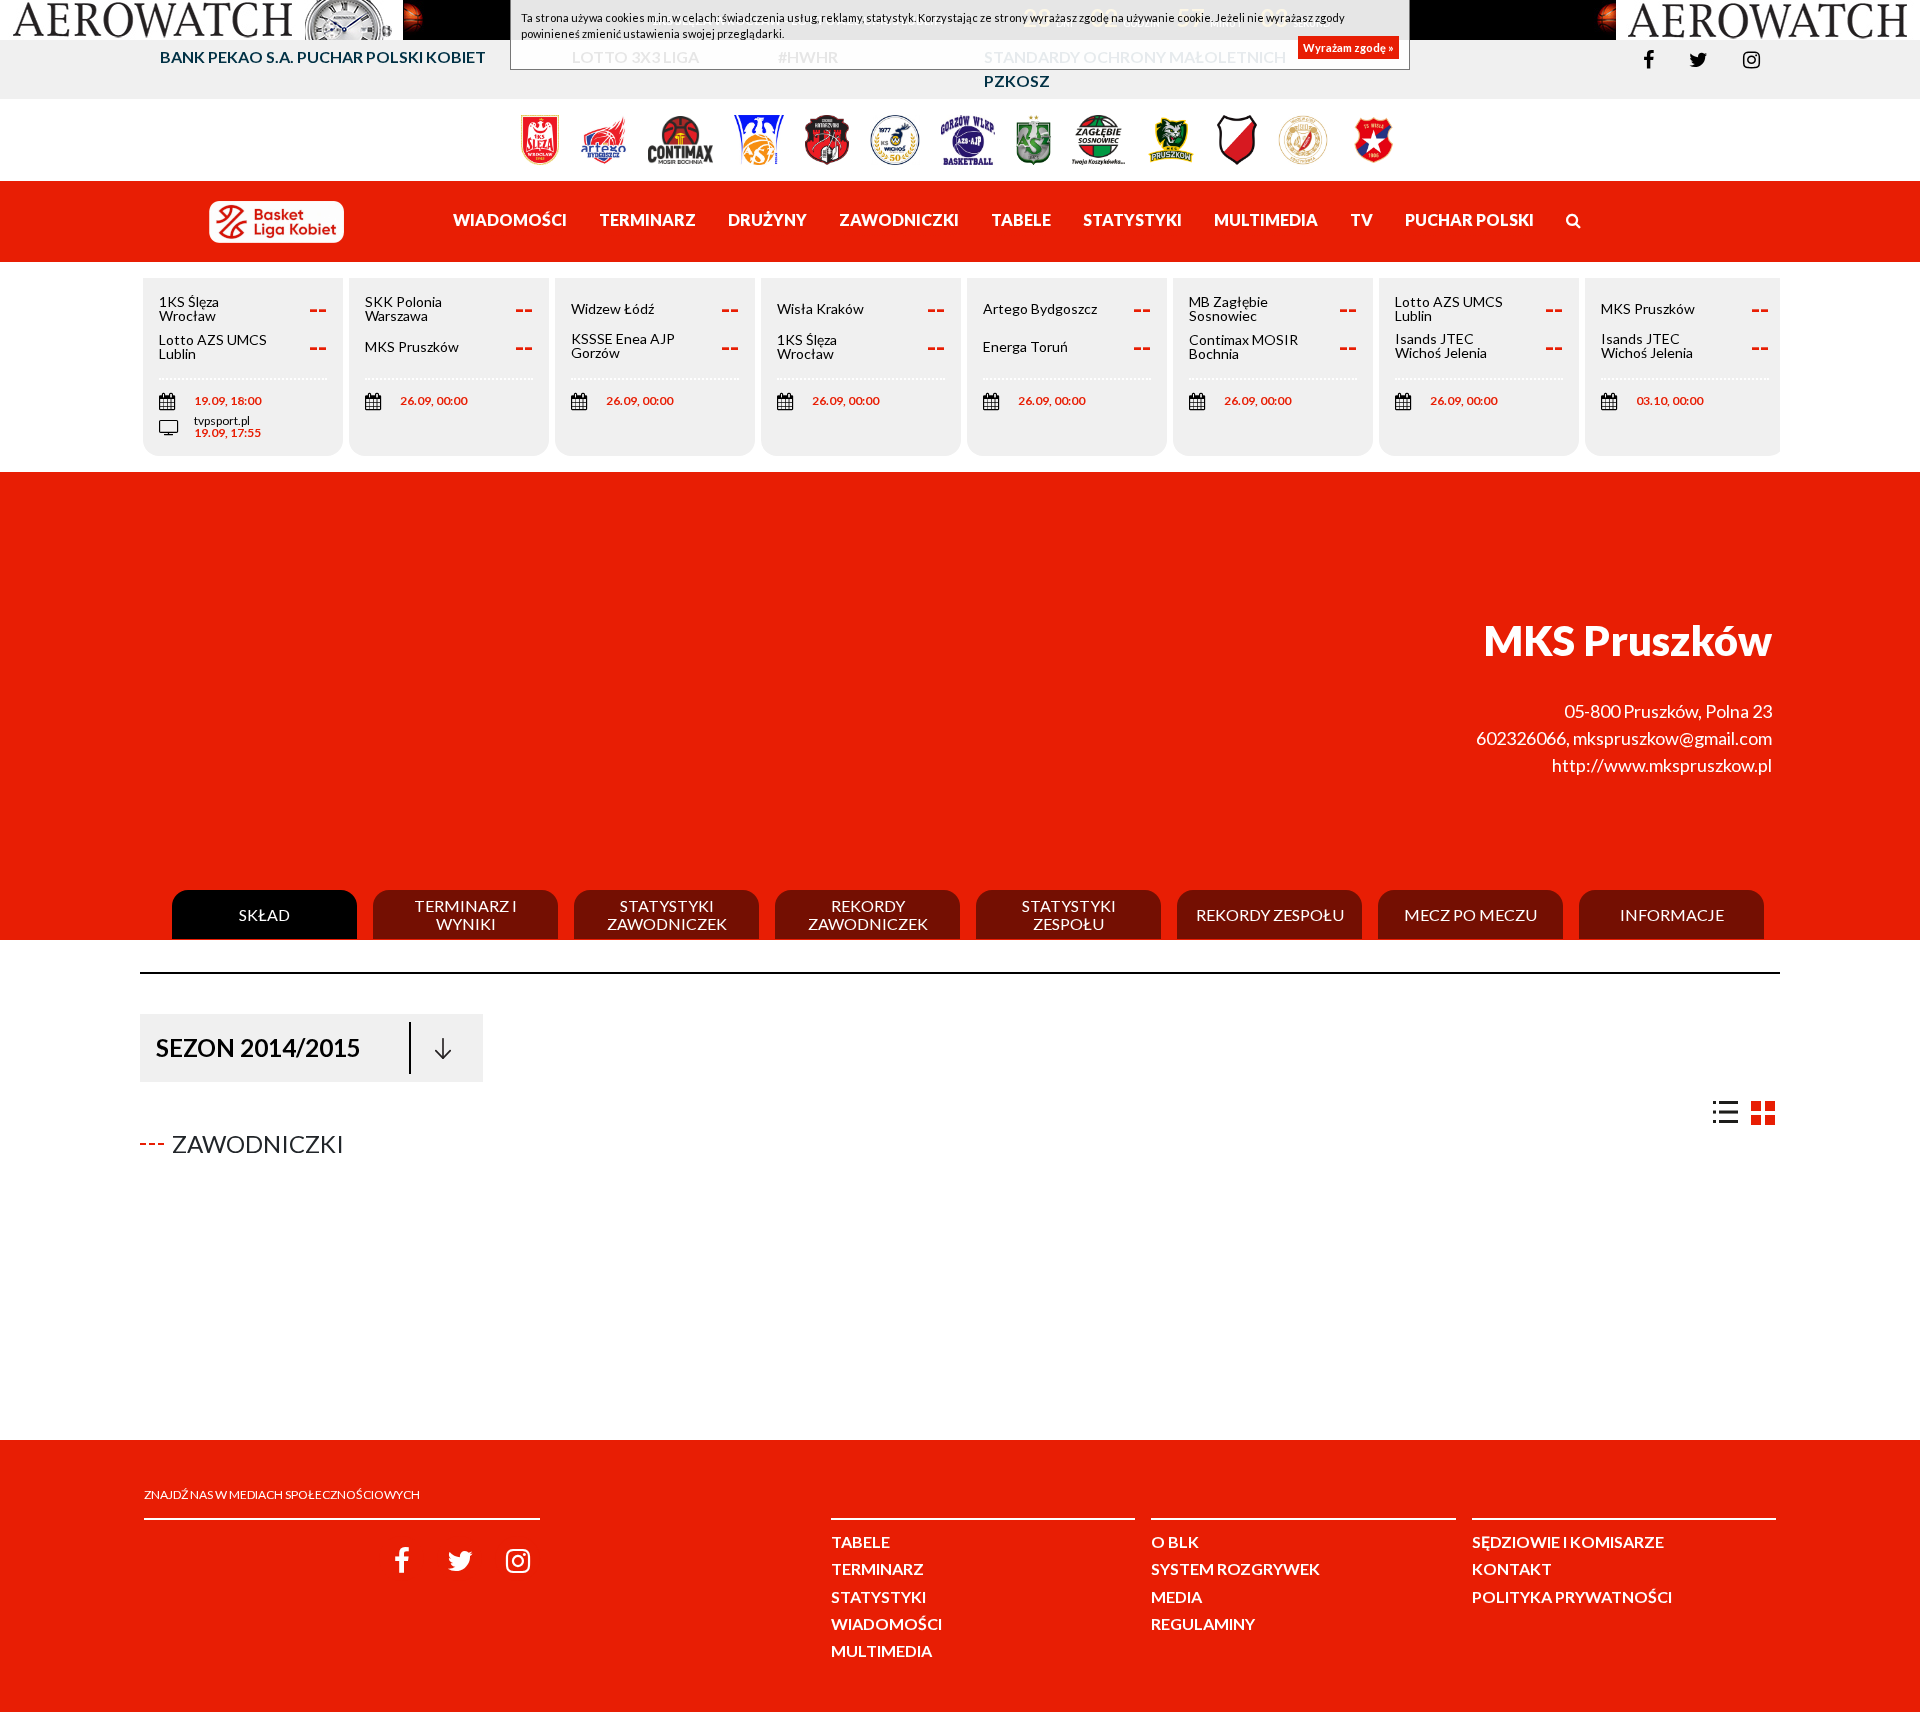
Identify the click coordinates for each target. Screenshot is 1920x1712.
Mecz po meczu (1470, 915)
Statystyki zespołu (1069, 914)
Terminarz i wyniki (465, 914)
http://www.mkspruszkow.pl (1662, 765)
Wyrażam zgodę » (1348, 47)
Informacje (1672, 915)
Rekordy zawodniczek (868, 914)
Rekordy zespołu (1270, 915)
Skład (264, 915)
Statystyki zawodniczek (667, 914)
